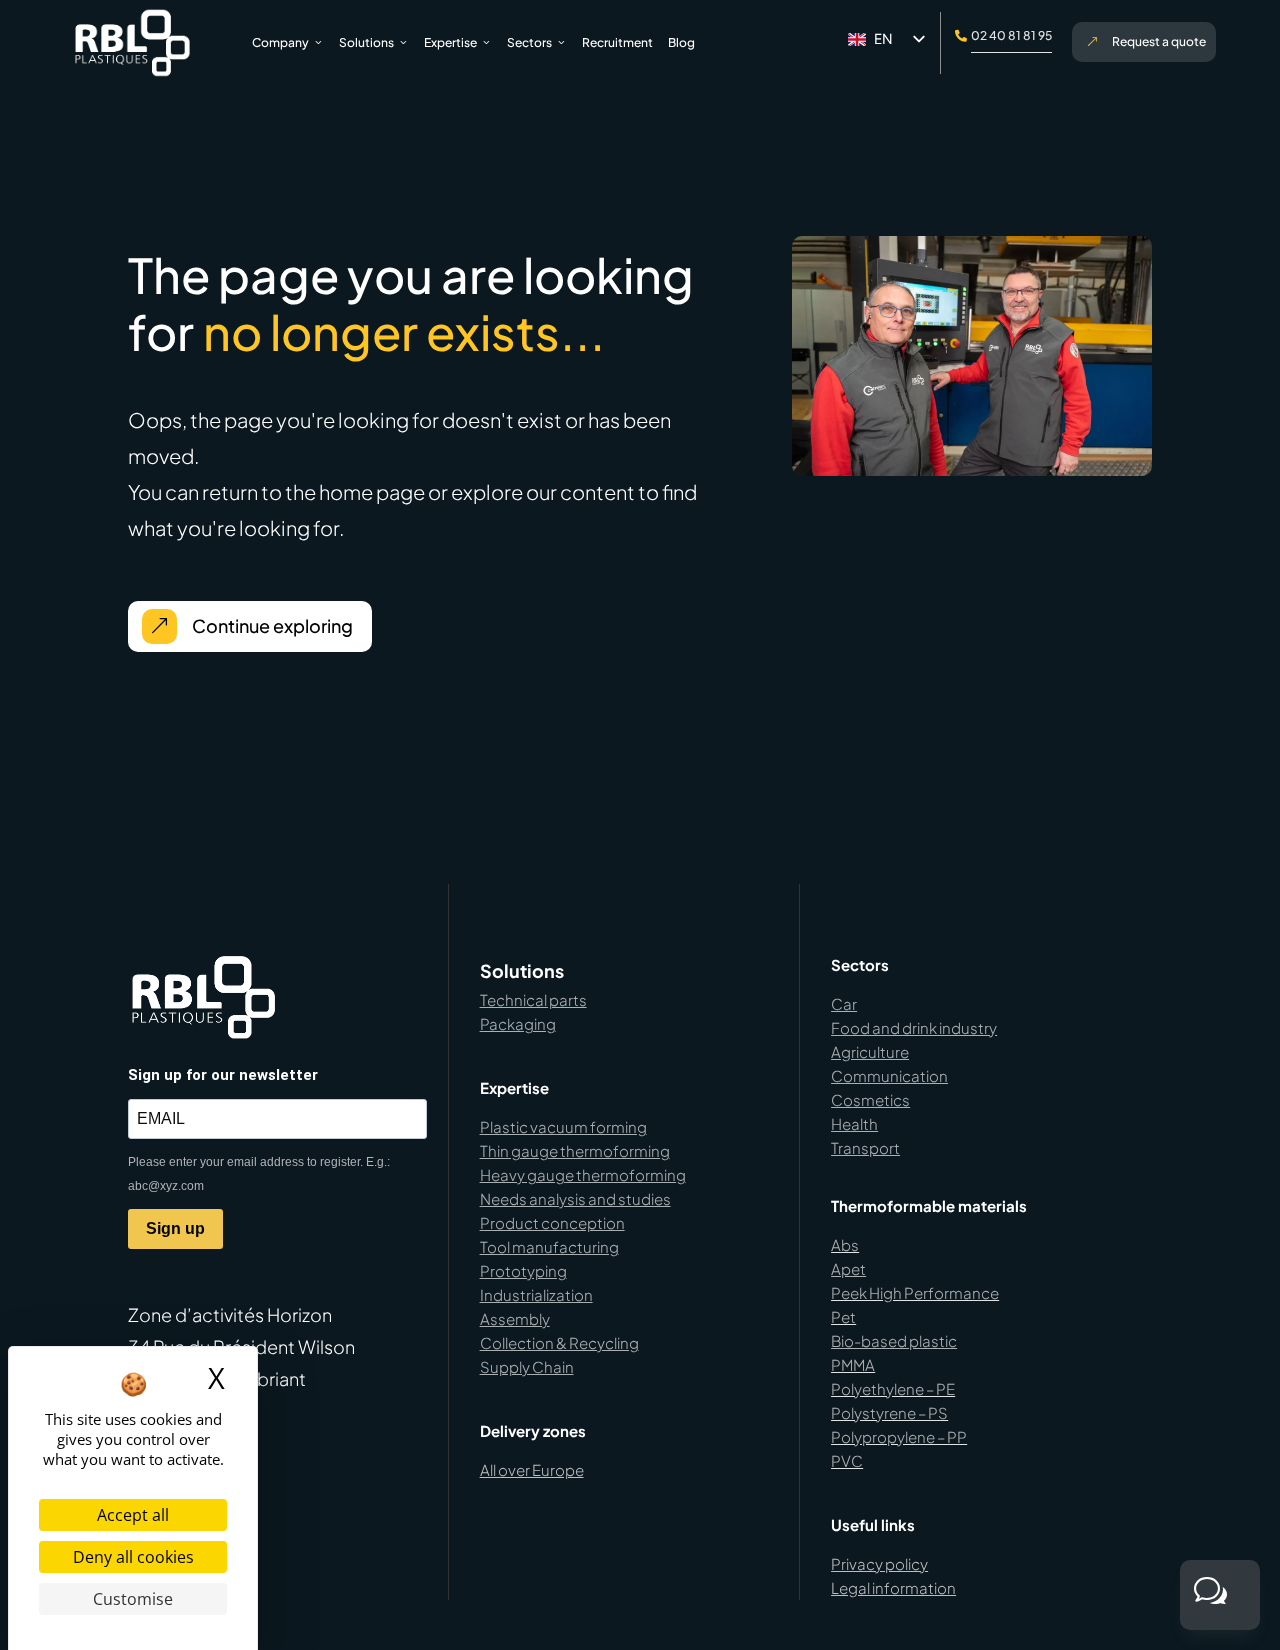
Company (280, 42)
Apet (848, 1268)
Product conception (552, 1222)
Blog (681, 42)
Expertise (450, 42)
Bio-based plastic (894, 1340)
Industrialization (536, 1294)
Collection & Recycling (559, 1342)
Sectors (529, 42)
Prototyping (523, 1270)
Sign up (175, 1228)
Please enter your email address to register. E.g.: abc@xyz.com (259, 1174)
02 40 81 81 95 (1011, 35)
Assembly (515, 1318)
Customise (133, 1599)
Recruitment (617, 42)
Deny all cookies (133, 1557)
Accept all (133, 1515)
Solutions (366, 42)
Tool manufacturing (549, 1246)
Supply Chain (527, 1366)
